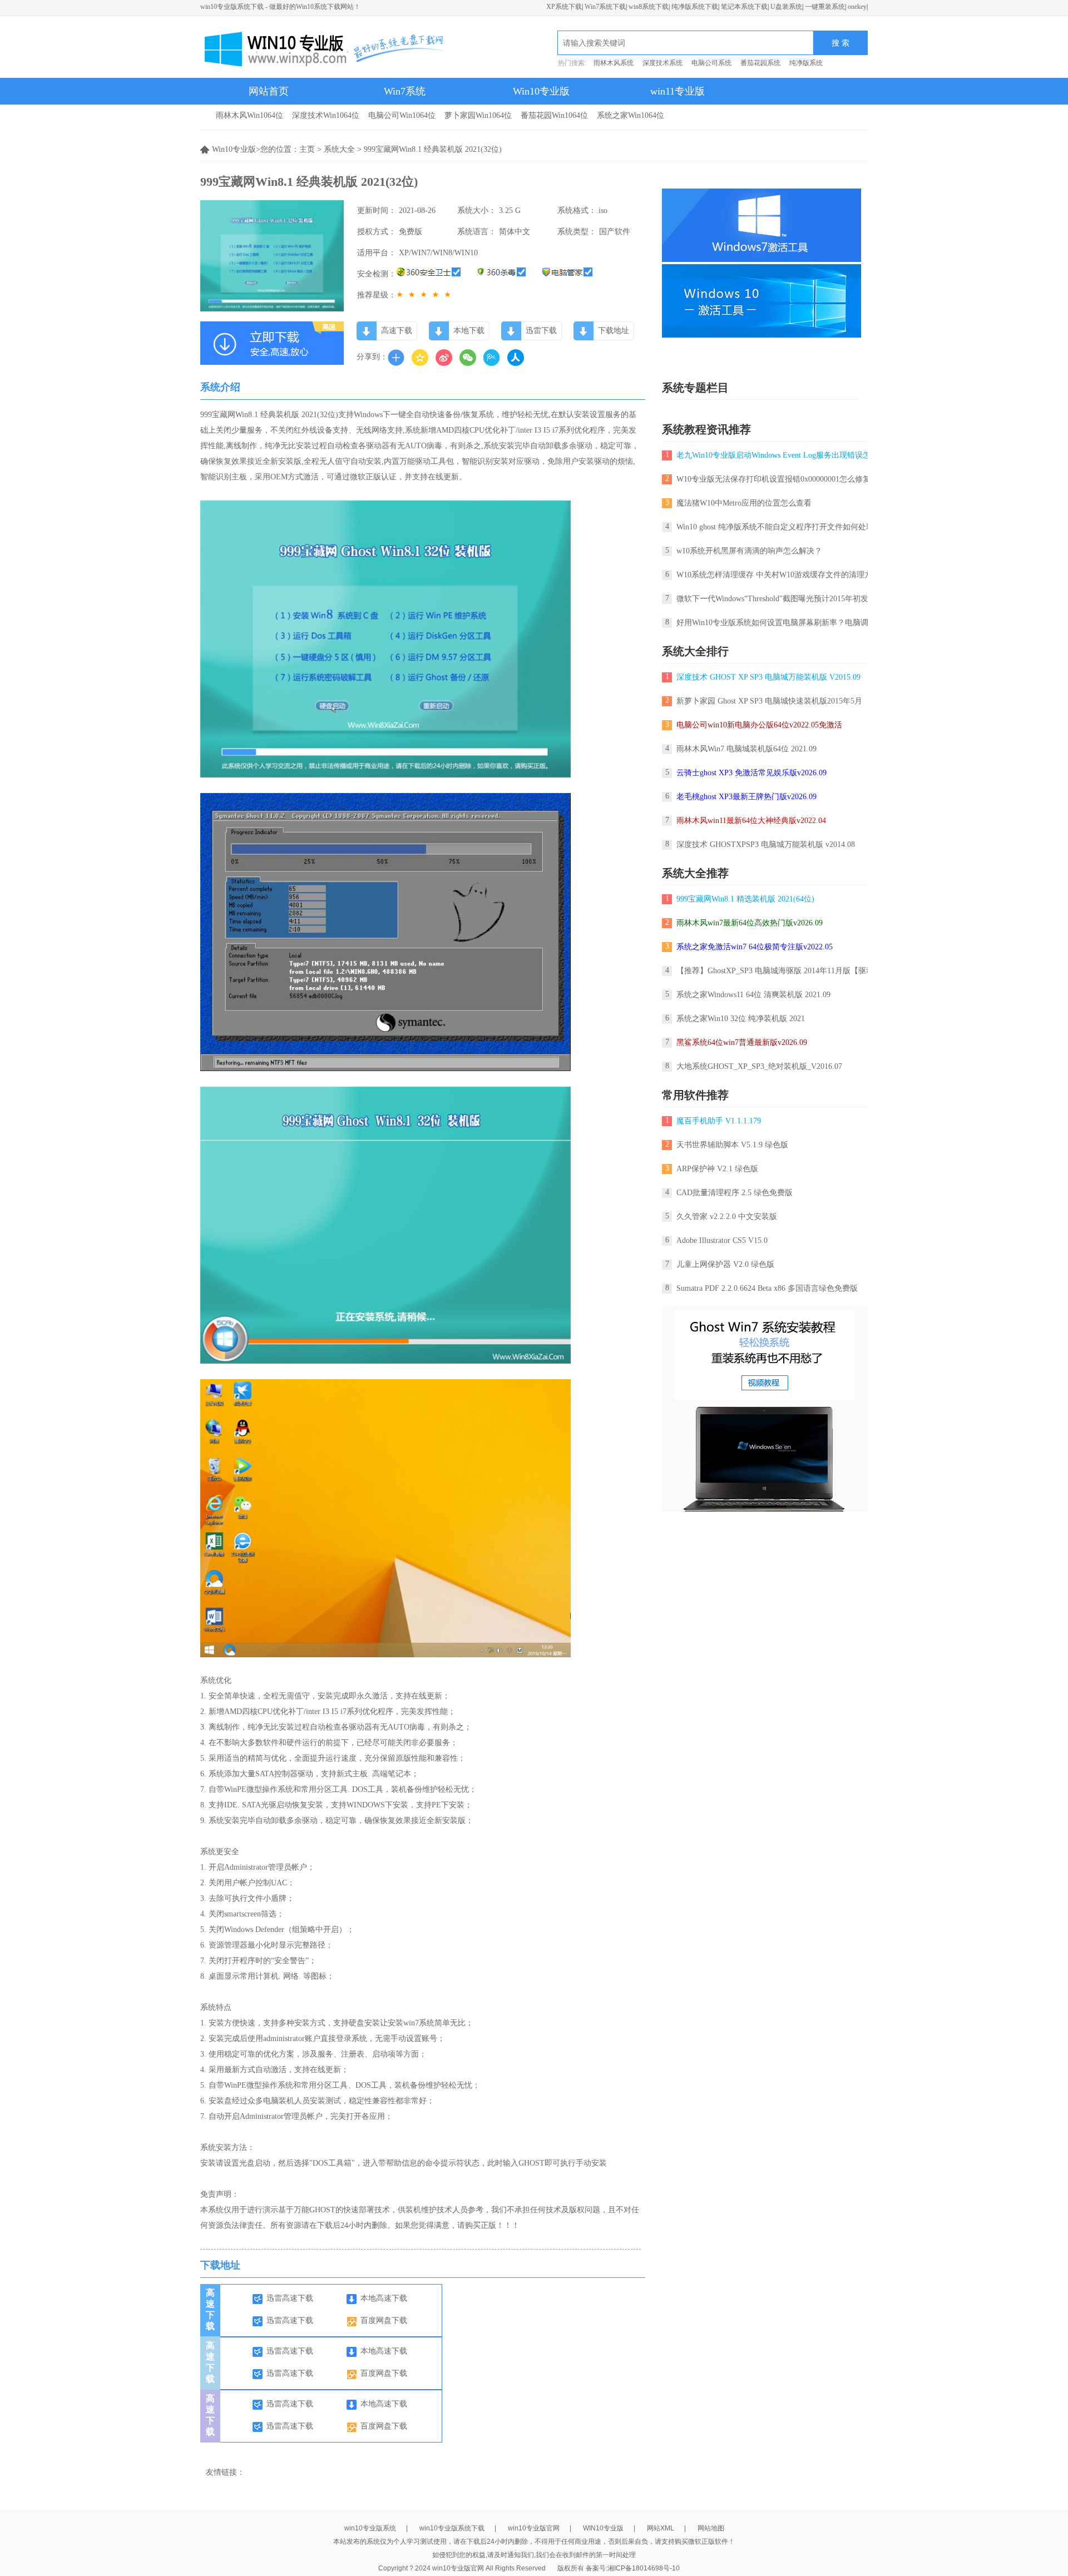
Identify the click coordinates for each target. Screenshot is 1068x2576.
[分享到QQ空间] (420, 358)
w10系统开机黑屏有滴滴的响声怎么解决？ (749, 551)
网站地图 (711, 2528)
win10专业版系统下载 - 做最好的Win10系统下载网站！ (280, 7)
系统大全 (339, 149)
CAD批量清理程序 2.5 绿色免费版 (735, 1193)
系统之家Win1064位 (631, 115)
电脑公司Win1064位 (402, 115)
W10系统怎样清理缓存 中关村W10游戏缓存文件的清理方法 (778, 575)
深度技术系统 (662, 63)
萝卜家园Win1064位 (478, 115)
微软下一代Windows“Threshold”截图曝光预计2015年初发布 (776, 599)
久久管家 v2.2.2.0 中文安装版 (727, 1217)
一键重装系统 (825, 7)
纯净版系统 (806, 63)
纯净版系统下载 (695, 7)
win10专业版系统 (370, 2528)
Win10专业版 (541, 91)
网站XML (661, 2528)
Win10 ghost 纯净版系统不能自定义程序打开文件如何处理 (775, 527)
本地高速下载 (384, 2298)
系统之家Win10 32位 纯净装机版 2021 (741, 1019)
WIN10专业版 (603, 2528)
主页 (307, 149)
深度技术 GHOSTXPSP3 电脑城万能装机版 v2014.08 (766, 844)
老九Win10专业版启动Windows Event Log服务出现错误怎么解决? (776, 455)
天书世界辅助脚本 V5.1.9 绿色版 (732, 1145)
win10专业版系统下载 (452, 2528)
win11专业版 (678, 91)
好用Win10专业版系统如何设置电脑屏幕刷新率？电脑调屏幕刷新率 (792, 623)
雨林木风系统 (614, 63)
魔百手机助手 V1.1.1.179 (719, 1121)
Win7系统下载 (605, 7)
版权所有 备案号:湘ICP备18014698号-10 (619, 2568)
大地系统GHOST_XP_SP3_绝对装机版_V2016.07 (759, 1066)
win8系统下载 (649, 7)
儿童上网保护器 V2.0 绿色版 (725, 1264)
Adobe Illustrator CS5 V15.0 (722, 1240)
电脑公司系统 (711, 63)
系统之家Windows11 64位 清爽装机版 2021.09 (753, 995)
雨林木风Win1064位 (249, 115)
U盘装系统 (786, 7)
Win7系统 (405, 91)
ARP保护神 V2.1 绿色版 (717, 1169)
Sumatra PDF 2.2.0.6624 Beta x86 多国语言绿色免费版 (767, 1288)
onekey (857, 7)
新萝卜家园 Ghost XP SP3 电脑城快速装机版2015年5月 (769, 701)
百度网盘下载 (384, 2320)
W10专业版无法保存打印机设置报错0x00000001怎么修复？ (777, 479)
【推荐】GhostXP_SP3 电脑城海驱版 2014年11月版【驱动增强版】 (791, 971)
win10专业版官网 (534, 2528)
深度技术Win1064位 (326, 115)
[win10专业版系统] (322, 47)
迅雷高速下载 (290, 2298)
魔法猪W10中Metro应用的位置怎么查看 (744, 503)
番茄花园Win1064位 (554, 115)
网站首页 (269, 91)
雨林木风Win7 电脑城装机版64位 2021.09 (746, 749)
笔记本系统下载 (744, 7)
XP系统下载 (564, 7)
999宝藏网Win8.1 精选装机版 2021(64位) (745, 899)
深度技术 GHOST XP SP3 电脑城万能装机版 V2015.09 (768, 677)
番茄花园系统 (760, 63)
